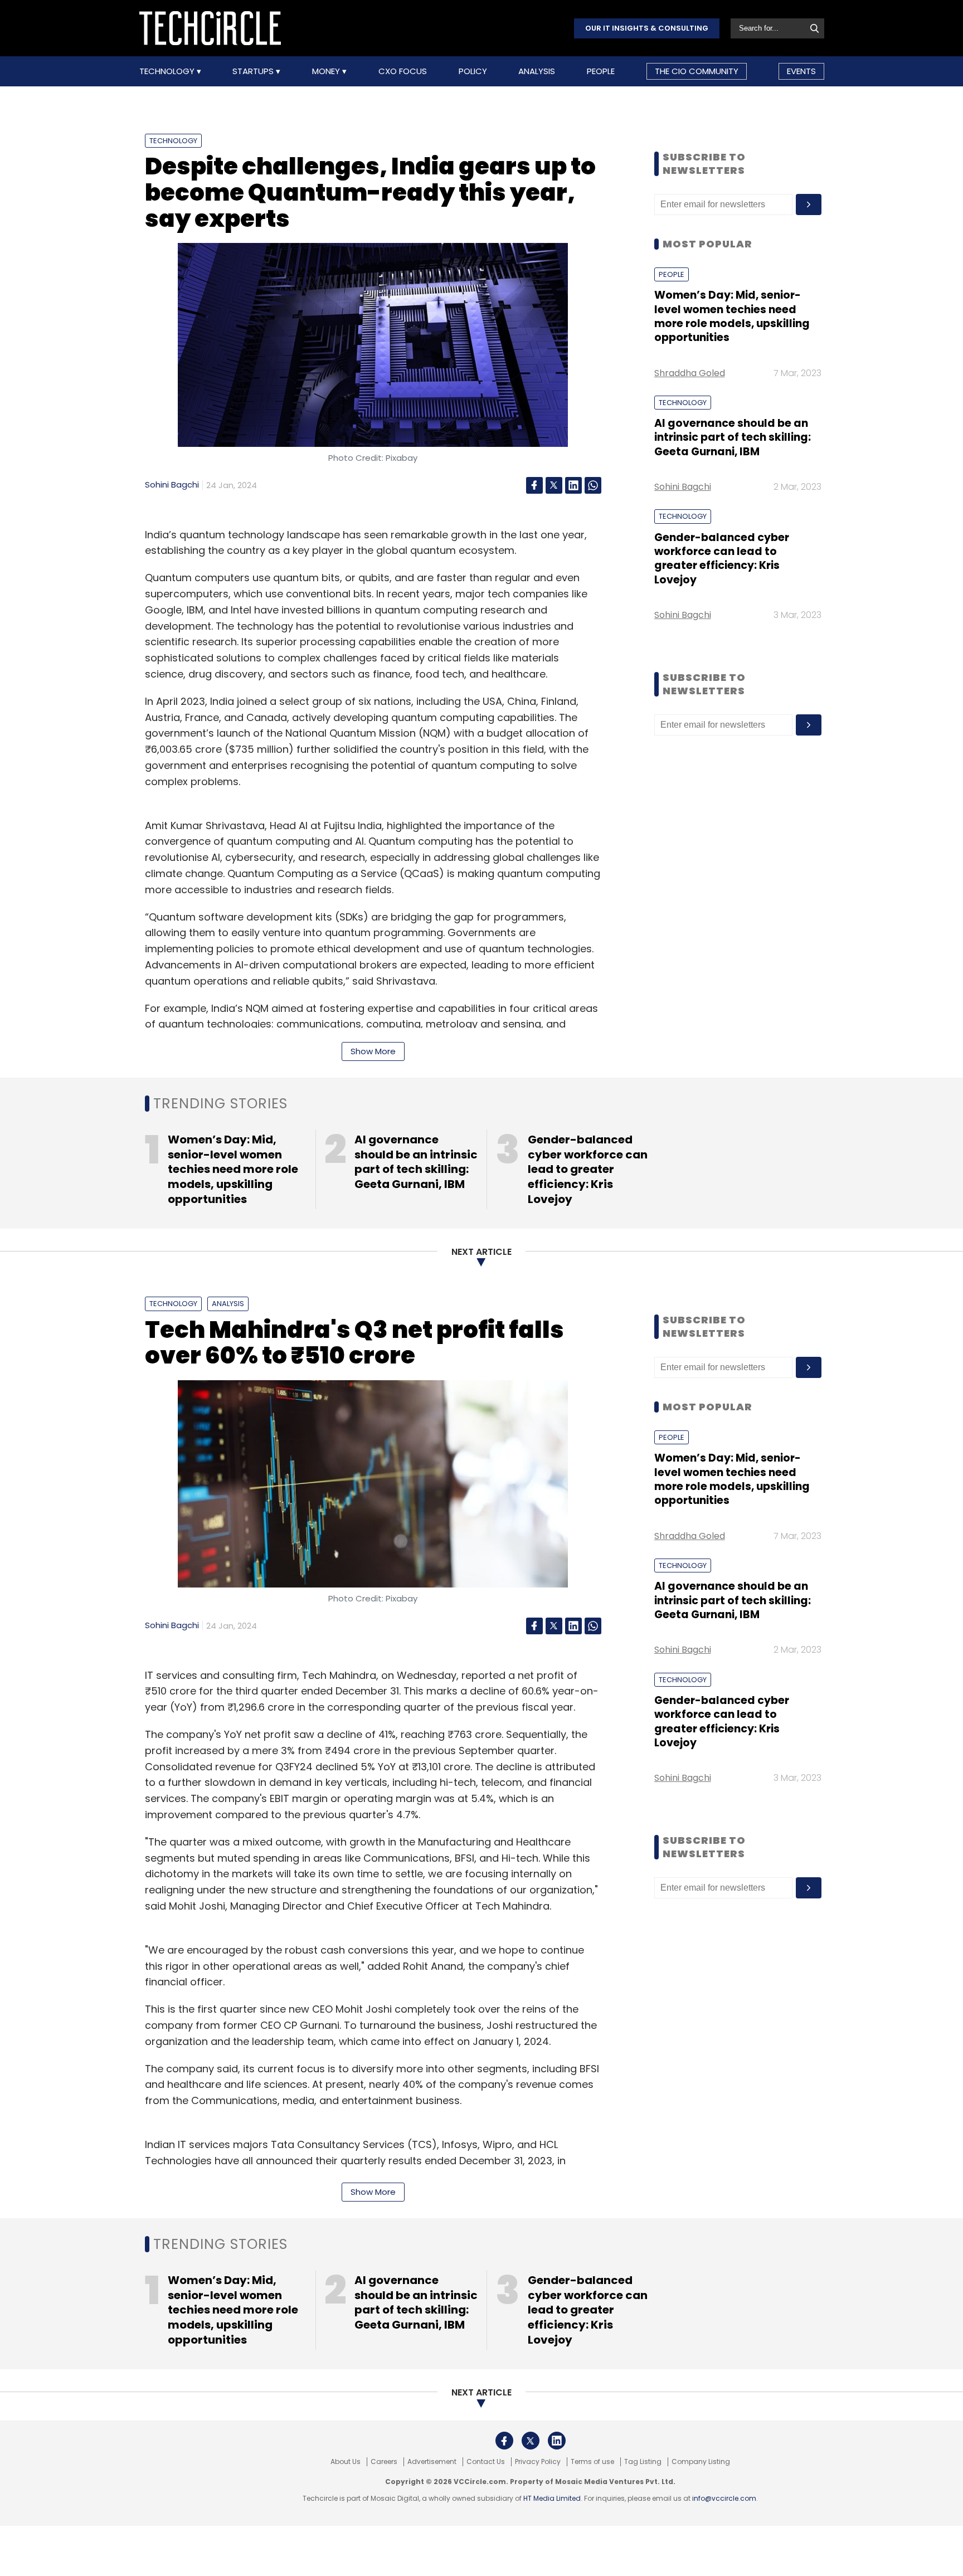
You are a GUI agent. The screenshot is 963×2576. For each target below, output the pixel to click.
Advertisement (432, 2462)
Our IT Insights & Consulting (647, 28)
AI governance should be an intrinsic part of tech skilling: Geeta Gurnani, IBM (733, 437)
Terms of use (592, 2462)
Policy (473, 71)
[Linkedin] (573, 485)
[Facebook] (534, 485)
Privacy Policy (538, 2462)
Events (801, 71)
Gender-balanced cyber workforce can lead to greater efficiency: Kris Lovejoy (722, 559)
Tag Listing (643, 2462)
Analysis (537, 71)
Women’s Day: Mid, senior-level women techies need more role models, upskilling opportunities (732, 316)
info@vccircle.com (724, 2498)
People (601, 71)
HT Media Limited (552, 2498)
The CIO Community (697, 71)
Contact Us (486, 2462)
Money (327, 71)
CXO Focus (403, 71)
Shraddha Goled (690, 373)
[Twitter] (554, 485)
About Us (346, 2462)
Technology (168, 71)
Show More (373, 1051)
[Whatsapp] (593, 485)
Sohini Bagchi (172, 484)
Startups (254, 71)
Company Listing (701, 2462)
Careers (384, 2462)
